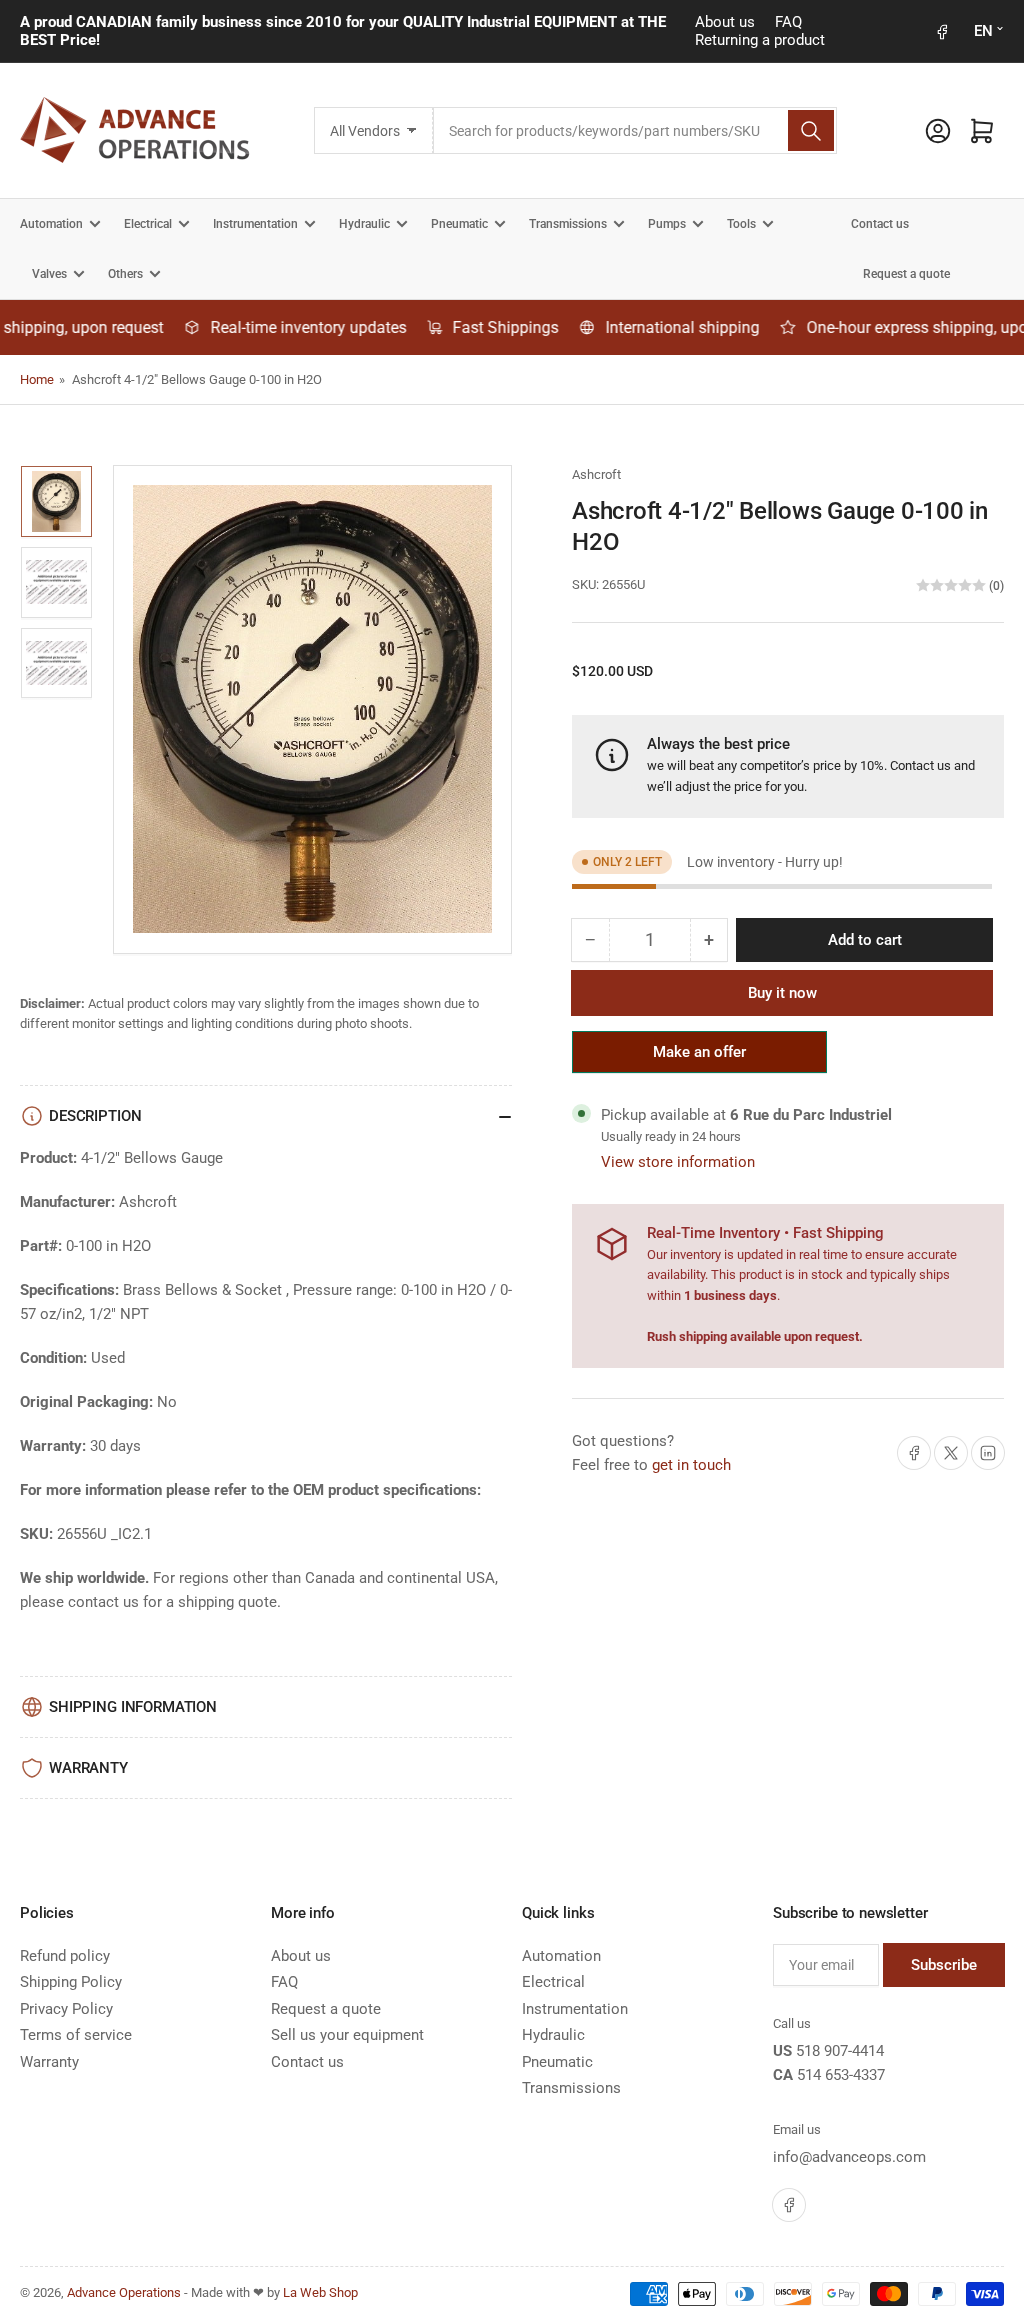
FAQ (788, 22)
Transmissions (568, 224)
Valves (49, 274)
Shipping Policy (71, 1982)
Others (125, 274)
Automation (51, 224)
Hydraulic (364, 224)
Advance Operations (124, 2292)
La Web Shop (320, 2292)
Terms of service (76, 2035)
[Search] (811, 130)
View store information (678, 1162)
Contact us (880, 224)
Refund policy (65, 1956)
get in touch (691, 1465)
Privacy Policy (66, 2009)
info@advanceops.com (849, 2157)
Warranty (49, 2062)
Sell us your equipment (347, 2035)
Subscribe (944, 1965)
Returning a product (760, 40)
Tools (741, 224)
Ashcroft (596, 474)
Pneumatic (459, 224)
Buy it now (782, 993)
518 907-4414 (840, 2051)
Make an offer (700, 1058)
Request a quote (906, 274)
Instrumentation (255, 224)
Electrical (148, 224)
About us (725, 22)
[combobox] (634, 130)
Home (37, 379)
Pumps (667, 224)
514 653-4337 (841, 2075)
